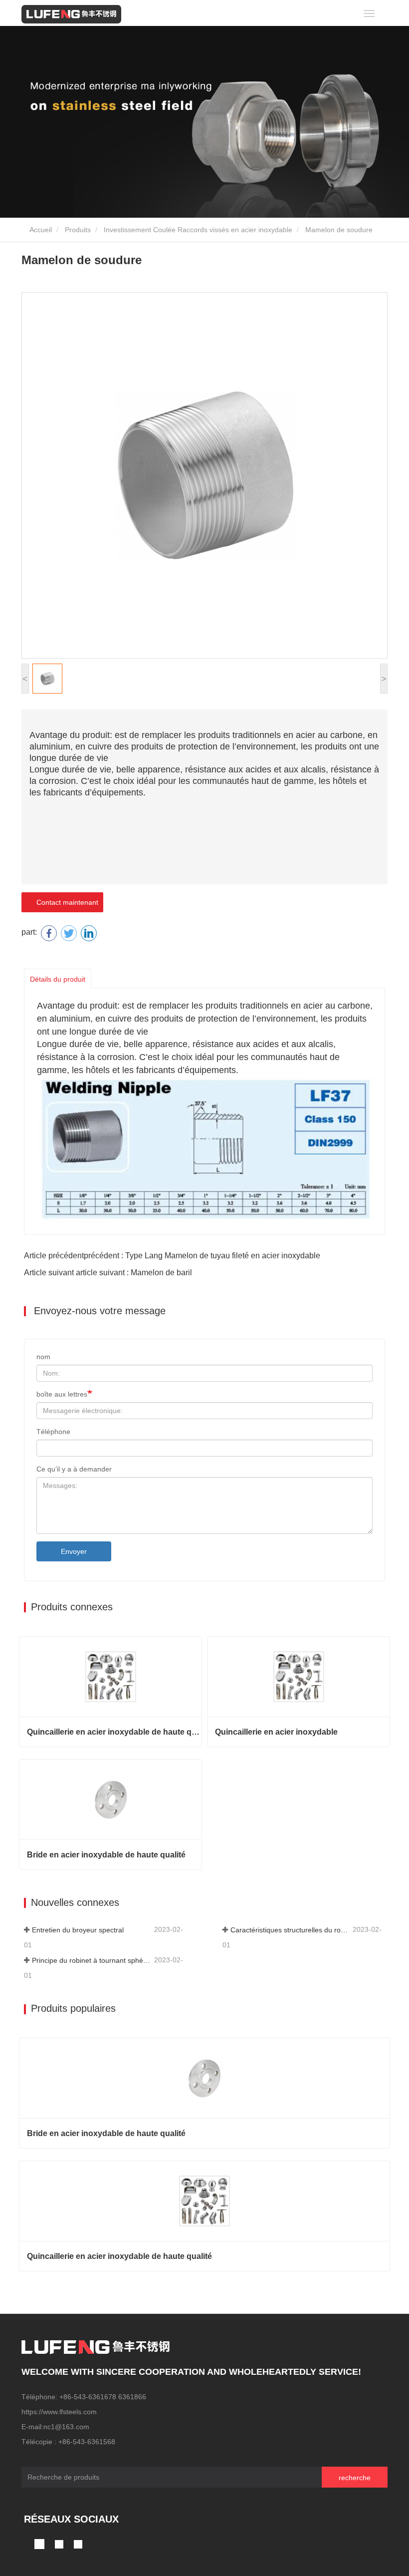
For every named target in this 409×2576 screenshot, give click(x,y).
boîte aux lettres (62, 1394)
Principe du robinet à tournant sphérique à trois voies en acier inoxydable (92, 1960)
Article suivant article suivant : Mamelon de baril (108, 1273)
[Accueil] (71, 14)
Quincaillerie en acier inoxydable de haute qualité (114, 1732)
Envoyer (74, 1551)
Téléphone (53, 1432)
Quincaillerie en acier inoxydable (276, 1732)
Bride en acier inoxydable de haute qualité (106, 1855)
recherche (355, 2478)
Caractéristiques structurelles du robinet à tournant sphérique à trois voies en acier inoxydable (291, 1930)
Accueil (40, 230)
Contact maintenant (65, 902)
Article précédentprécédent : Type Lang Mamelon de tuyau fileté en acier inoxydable (172, 1256)
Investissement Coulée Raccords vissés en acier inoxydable (198, 230)
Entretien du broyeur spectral (78, 1930)
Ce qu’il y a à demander (74, 1469)
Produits (78, 230)
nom (43, 1357)
